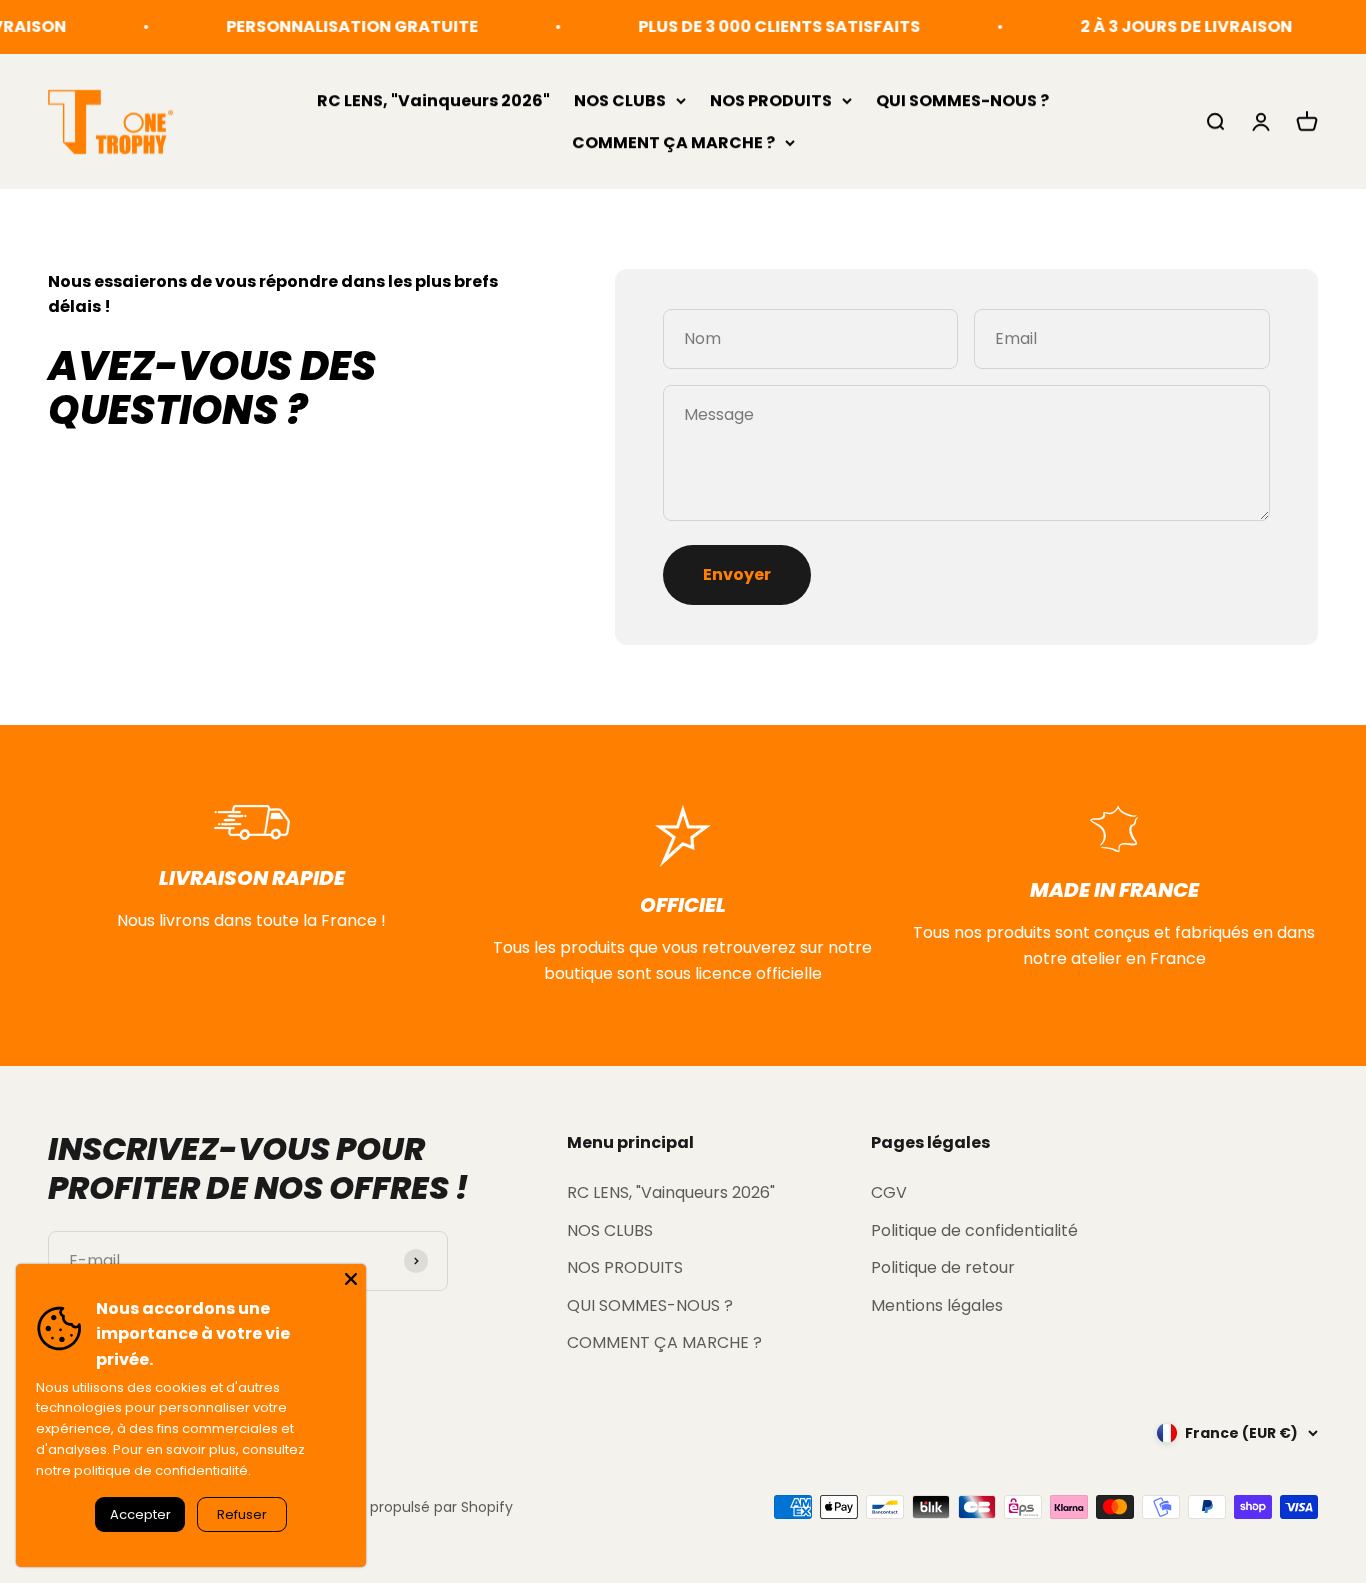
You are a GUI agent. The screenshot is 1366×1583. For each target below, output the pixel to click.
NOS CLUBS (620, 100)
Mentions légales (937, 1305)
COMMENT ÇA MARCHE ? (673, 141)
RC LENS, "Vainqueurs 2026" (433, 100)
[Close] (351, 1279)
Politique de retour (943, 1267)
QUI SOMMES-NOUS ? (962, 100)
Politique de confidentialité (974, 1230)
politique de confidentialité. (162, 1470)
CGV (889, 1192)
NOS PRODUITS (771, 100)
